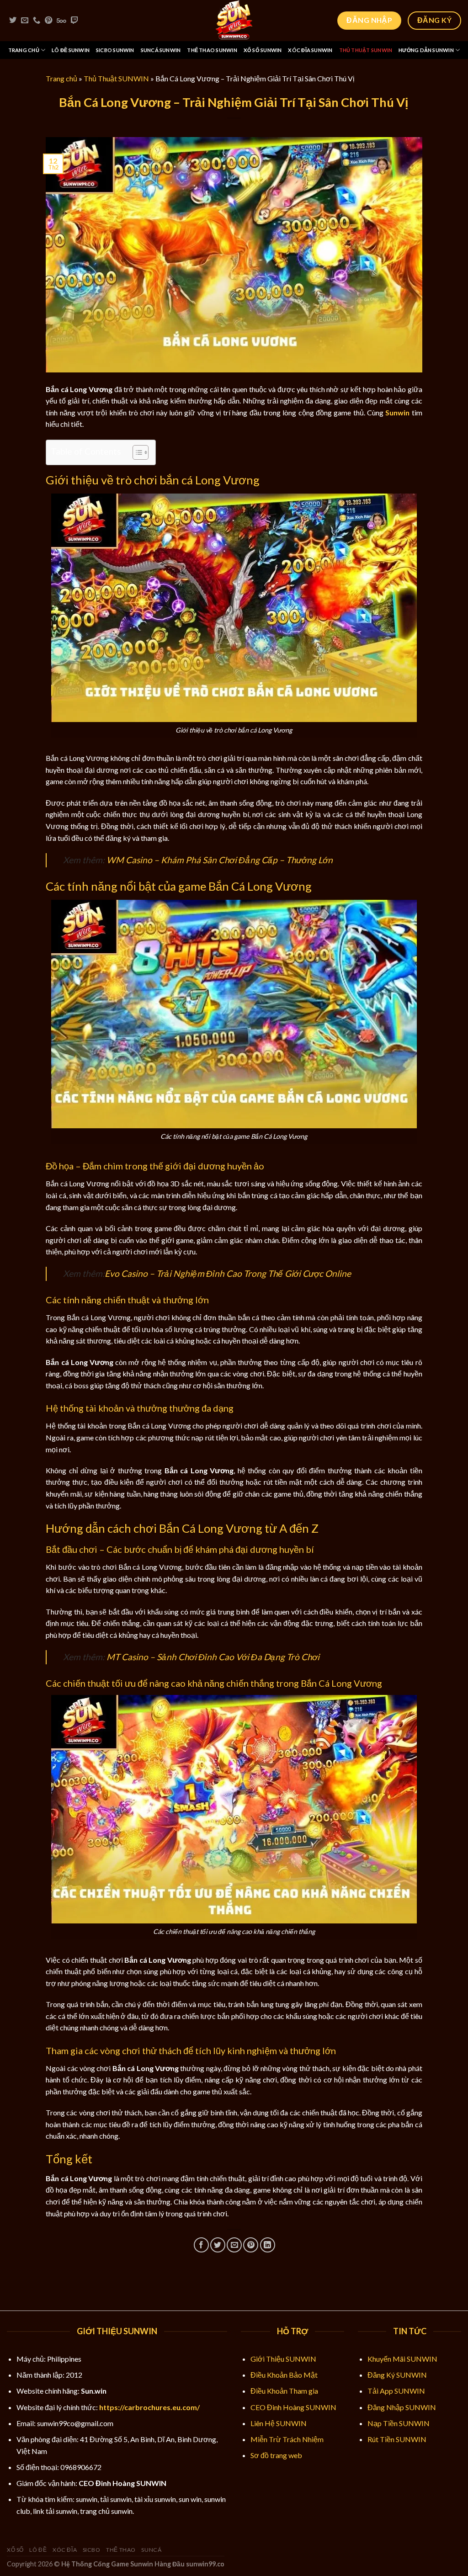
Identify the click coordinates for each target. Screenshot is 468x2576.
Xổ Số (15, 2550)
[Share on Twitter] (218, 2245)
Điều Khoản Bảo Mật (284, 2375)
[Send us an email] (25, 21)
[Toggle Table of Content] (136, 452)
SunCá (151, 2550)
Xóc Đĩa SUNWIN (310, 50)
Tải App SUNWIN (396, 2391)
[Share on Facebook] (201, 2245)
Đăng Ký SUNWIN (397, 2375)
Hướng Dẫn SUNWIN (426, 50)
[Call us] (37, 21)
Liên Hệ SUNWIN (279, 2423)
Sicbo (92, 2550)
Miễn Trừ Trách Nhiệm (287, 2439)
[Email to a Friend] (234, 2245)
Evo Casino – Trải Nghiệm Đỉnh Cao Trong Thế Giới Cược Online (228, 1273)
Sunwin (397, 412)
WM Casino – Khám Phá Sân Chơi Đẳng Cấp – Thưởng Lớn (220, 860)
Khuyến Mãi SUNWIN (402, 2359)
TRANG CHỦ (24, 50)
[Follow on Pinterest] (48, 21)
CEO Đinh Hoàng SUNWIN (293, 2407)
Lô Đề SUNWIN (71, 50)
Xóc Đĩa (65, 2550)
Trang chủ (61, 78)
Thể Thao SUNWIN (212, 50)
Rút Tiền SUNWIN (397, 2439)
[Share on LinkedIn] (268, 2245)
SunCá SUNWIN (161, 50)
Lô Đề (38, 2550)
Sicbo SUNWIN (115, 50)
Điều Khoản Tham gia (284, 2391)
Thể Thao (121, 2550)
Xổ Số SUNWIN (263, 50)
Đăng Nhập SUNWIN (402, 2407)
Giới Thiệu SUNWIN (283, 2359)
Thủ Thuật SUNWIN (366, 50)
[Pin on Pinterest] (251, 2245)
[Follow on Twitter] (13, 21)
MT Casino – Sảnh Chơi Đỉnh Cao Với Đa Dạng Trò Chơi (213, 1657)
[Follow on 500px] (61, 21)
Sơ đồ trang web (276, 2455)
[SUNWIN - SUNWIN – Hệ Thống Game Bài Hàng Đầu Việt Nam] (234, 21)
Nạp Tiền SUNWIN (399, 2423)
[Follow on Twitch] (74, 21)
